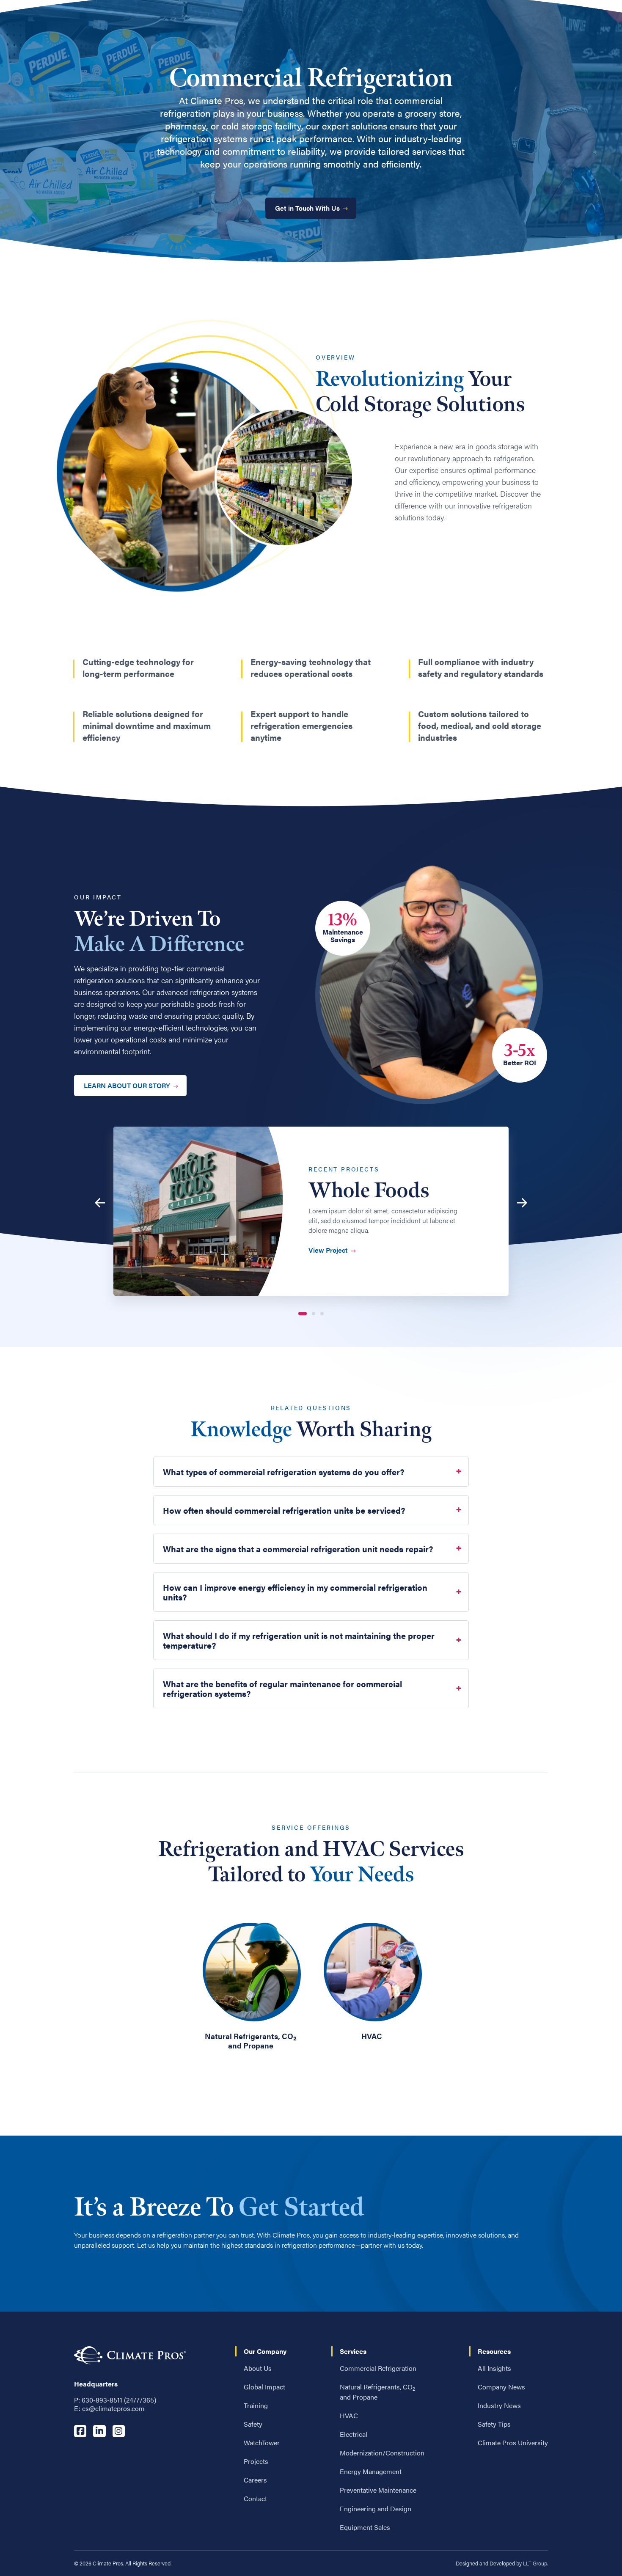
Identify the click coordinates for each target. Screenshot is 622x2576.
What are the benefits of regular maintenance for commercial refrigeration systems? (282, 1688)
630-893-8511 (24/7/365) (119, 2400)
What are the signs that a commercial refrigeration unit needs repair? (298, 1549)
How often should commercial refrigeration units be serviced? (284, 1510)
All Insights (494, 2368)
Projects (256, 2461)
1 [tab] (303, 1314)
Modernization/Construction (382, 2453)
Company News (501, 2387)
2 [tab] (314, 1314)
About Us (258, 2368)
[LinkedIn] (99, 2431)
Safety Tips (494, 2424)
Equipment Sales (365, 2527)
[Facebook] (80, 2431)
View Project (328, 1250)
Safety (253, 2424)
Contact (255, 2498)
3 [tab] (322, 1314)
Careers (255, 2480)
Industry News (499, 2405)
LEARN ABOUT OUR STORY (127, 1085)
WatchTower (262, 2443)
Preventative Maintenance (378, 2490)
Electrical (354, 2434)
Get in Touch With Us (307, 208)
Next (524, 1203)
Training (256, 2405)
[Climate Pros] (130, 2355)
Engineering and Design (376, 2509)
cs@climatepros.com (113, 2408)
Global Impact (264, 2387)
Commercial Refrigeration (378, 2368)
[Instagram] (118, 2431)
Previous (98, 1203)
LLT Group (535, 2563)
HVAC (349, 2415)
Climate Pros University (513, 2443)
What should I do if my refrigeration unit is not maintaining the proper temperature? (299, 1640)
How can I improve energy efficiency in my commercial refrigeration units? (295, 1592)
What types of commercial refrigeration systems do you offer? (284, 1472)
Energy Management (371, 2471)
